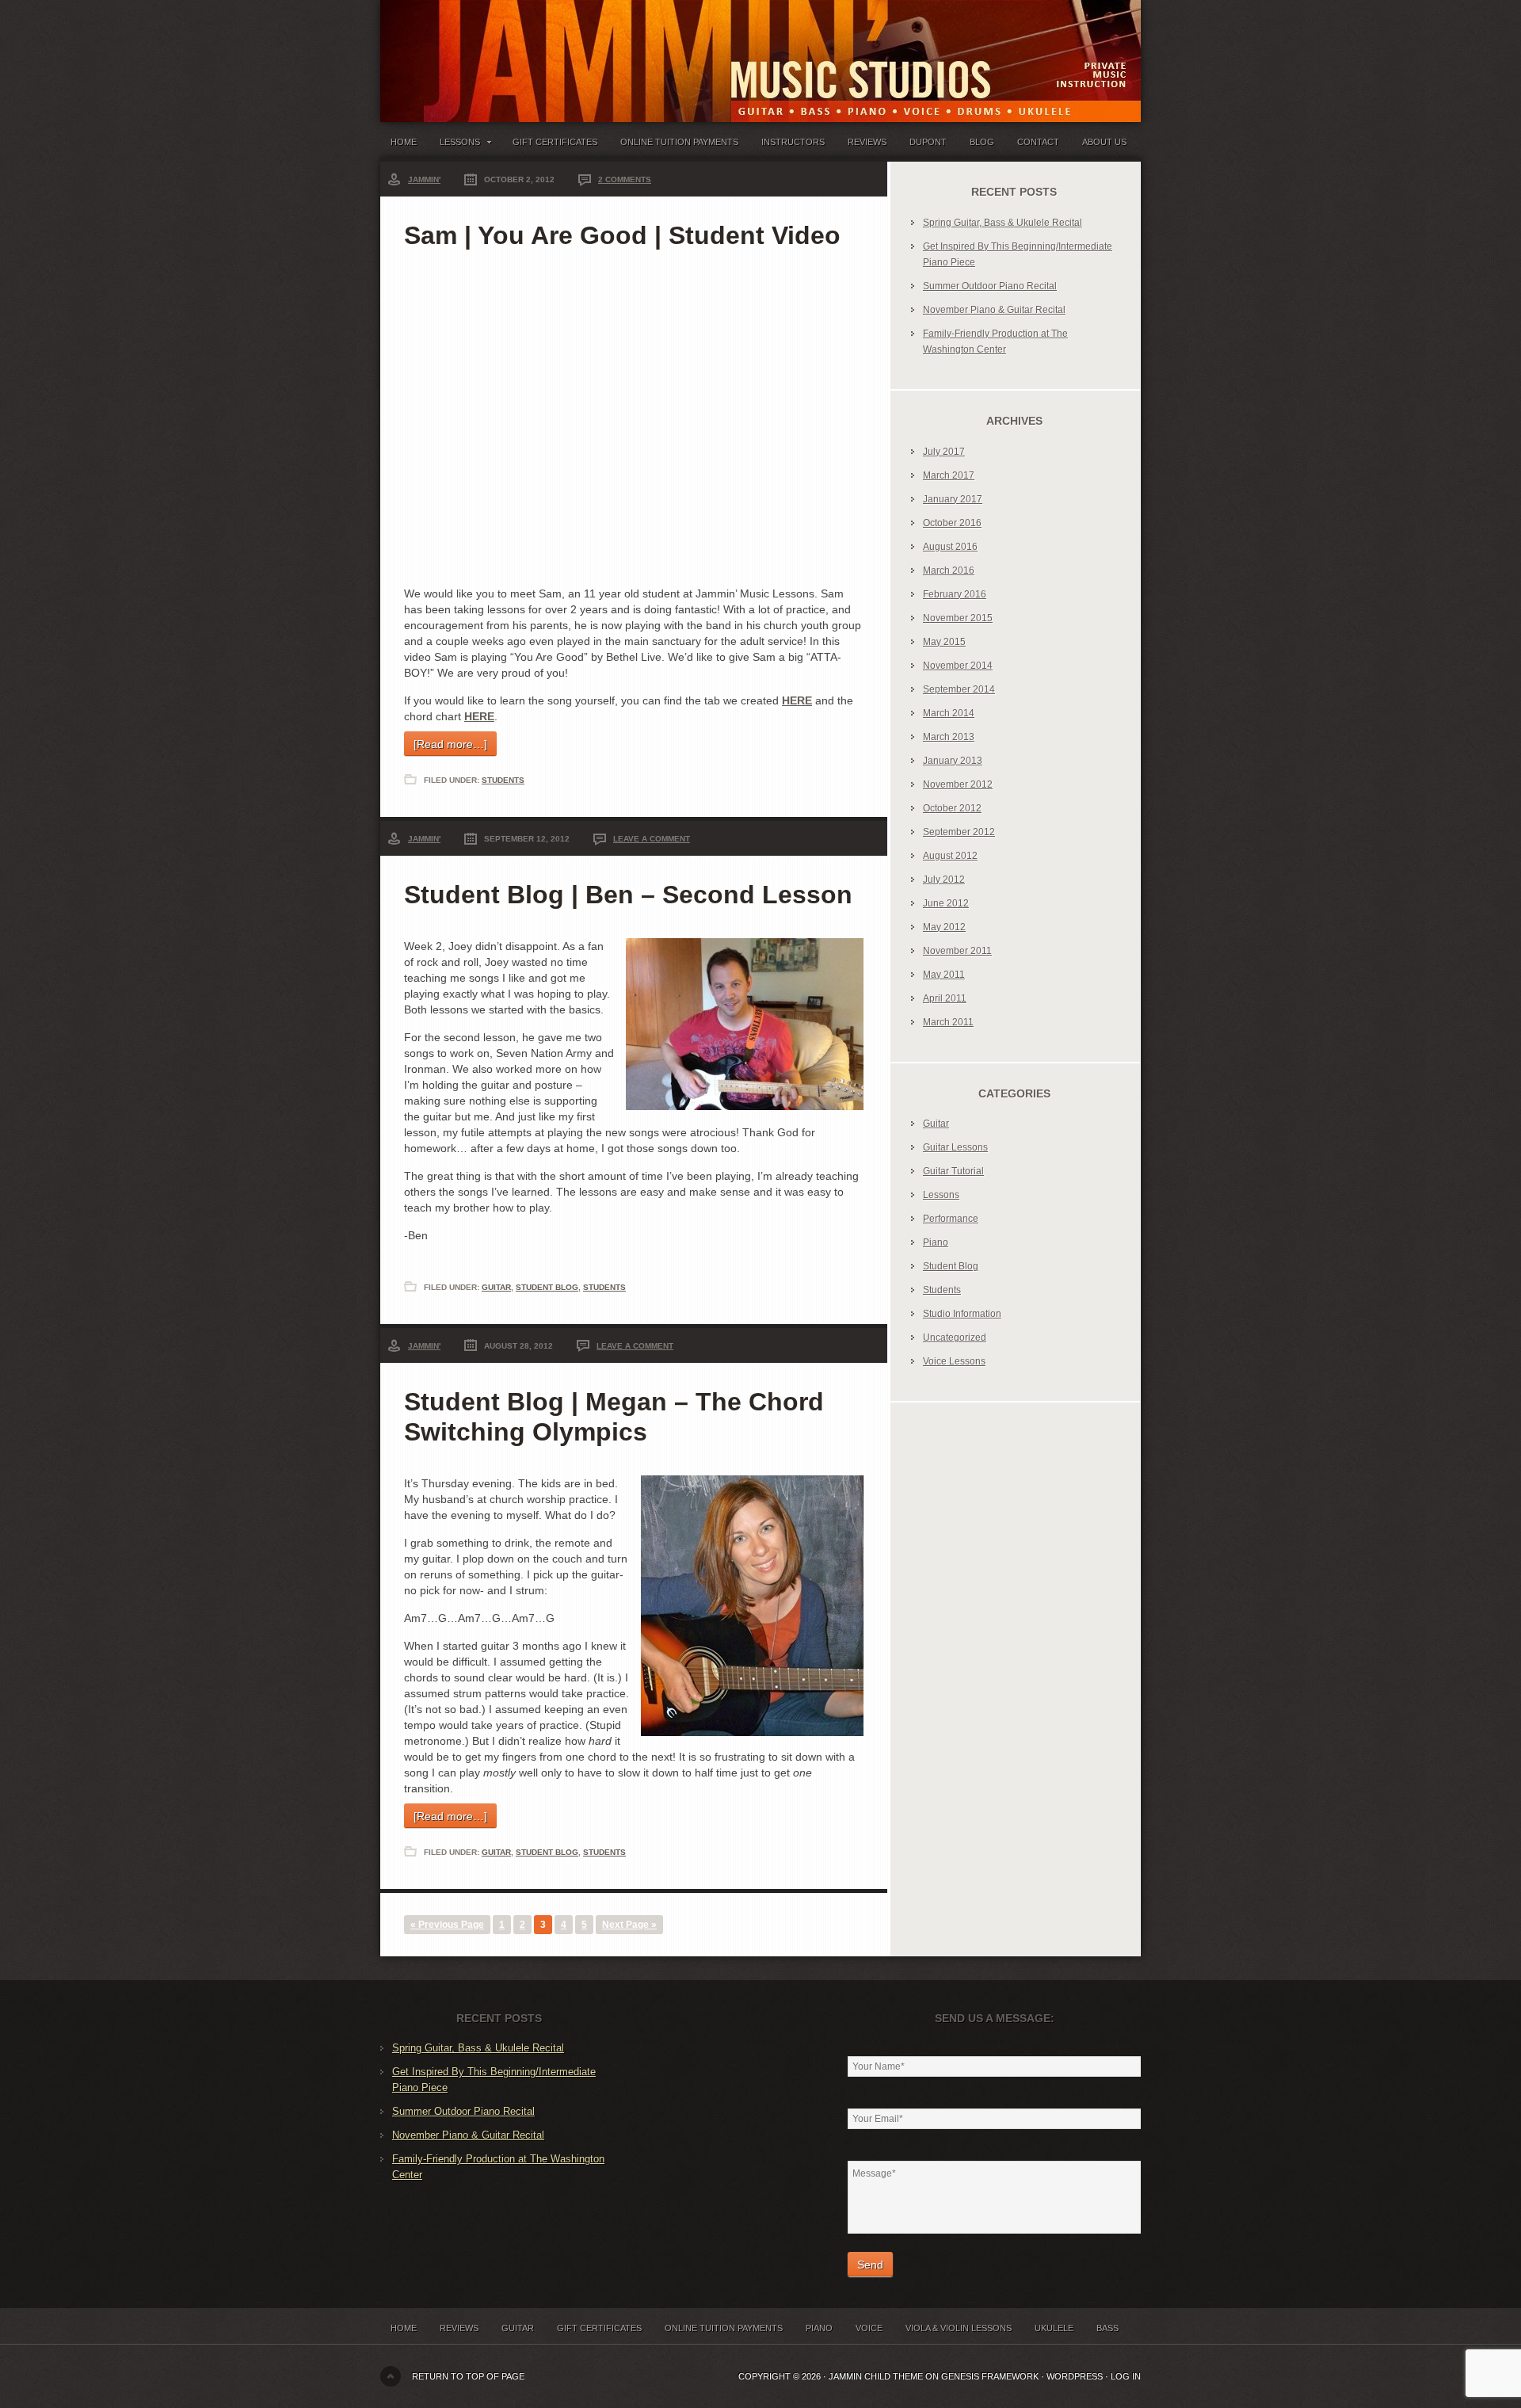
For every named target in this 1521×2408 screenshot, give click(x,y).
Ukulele (1054, 2328)
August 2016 (950, 547)
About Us (1104, 142)
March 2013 (949, 737)
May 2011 (944, 975)
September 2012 (959, 832)
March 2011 (948, 1022)
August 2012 (950, 856)
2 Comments (625, 179)
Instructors (793, 142)
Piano (936, 1242)
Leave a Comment (652, 839)
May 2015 (944, 642)
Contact (1038, 142)
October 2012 (952, 808)
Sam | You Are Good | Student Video (622, 235)
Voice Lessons (954, 1361)
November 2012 (958, 784)
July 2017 (944, 452)
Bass (1107, 2328)
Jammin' (424, 179)
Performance (951, 1219)
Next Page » (629, 1925)
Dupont (928, 142)
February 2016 (955, 594)
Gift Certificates (555, 142)
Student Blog (547, 1287)
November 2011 (957, 951)
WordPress (1075, 2376)
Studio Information (962, 1314)
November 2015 (958, 618)
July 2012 (944, 880)
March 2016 (949, 571)
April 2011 (945, 998)
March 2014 (949, 713)
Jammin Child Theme (876, 2376)
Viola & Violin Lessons (959, 2328)
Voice (869, 2328)
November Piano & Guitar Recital (994, 310)
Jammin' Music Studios (578, 48)
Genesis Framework (990, 2376)
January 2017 (953, 499)
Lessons (455, 145)
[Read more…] (450, 744)
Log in (1126, 2376)
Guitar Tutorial (953, 1171)
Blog (982, 142)
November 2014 (958, 666)
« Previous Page (447, 1925)
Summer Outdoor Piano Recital (990, 286)
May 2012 (944, 927)
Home (404, 142)
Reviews (867, 142)
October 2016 (952, 523)
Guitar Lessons (955, 1147)
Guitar (496, 1287)
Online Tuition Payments (679, 142)
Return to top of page (468, 2376)
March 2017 (949, 475)
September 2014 (959, 689)
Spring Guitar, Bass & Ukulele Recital (1003, 223)
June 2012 (946, 903)
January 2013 (953, 761)
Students (503, 780)
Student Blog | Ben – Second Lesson (628, 895)
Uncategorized (955, 1338)
